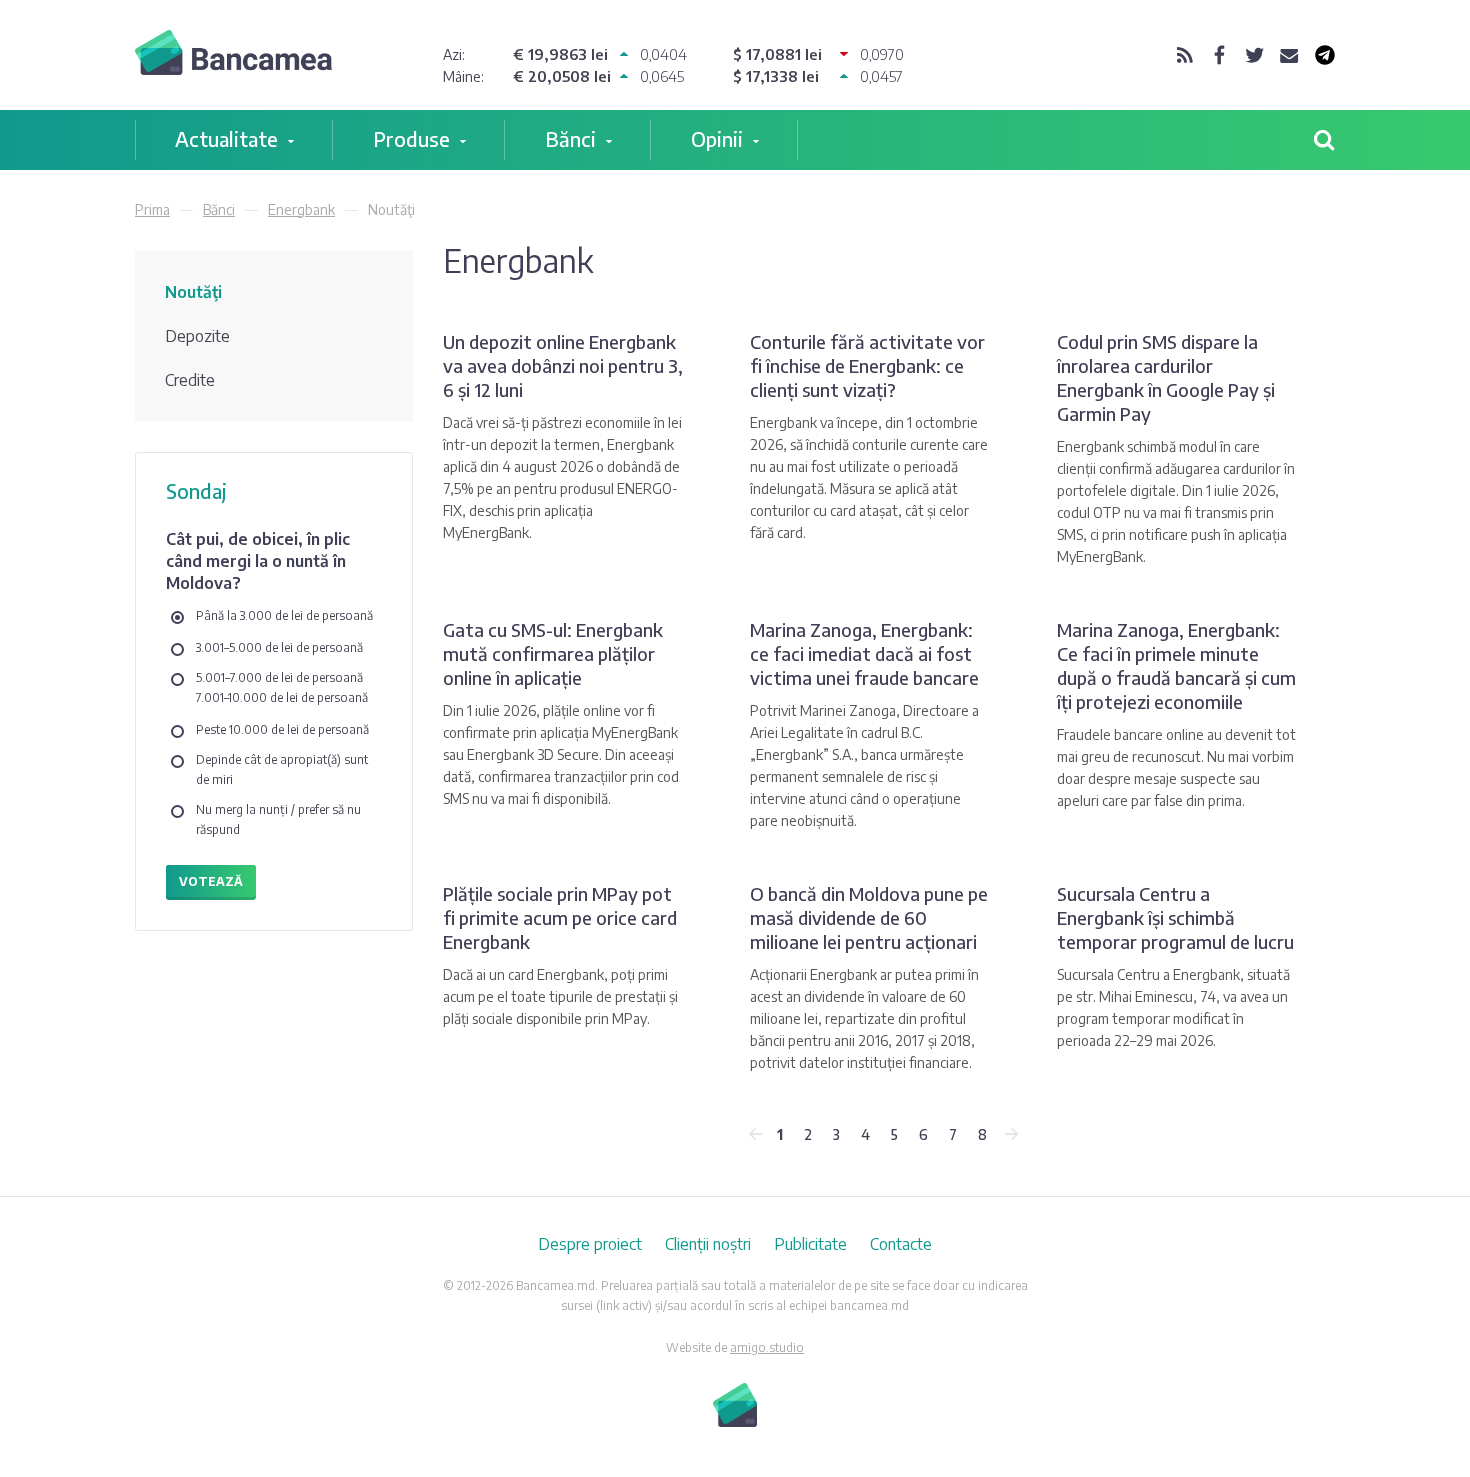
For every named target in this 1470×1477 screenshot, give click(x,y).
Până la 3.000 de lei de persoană (284, 615)
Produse (411, 138)
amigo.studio (767, 1347)
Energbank (301, 209)
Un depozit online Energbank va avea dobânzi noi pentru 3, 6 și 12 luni (563, 365)
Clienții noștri (708, 1244)
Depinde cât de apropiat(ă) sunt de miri (282, 769)
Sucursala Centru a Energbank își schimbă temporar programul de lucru (1175, 917)
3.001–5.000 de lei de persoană (279, 647)
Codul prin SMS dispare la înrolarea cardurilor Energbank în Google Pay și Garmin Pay (1166, 377)
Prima (152, 209)
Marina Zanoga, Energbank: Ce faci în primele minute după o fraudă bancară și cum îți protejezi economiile (1176, 665)
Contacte (901, 1244)
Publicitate (810, 1244)
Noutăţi (193, 292)
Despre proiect (590, 1244)
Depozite (197, 336)
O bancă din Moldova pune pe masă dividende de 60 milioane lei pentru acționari (869, 917)
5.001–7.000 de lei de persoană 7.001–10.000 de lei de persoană (282, 687)
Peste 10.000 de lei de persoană (282, 729)
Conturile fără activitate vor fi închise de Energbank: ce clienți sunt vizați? (867, 365)
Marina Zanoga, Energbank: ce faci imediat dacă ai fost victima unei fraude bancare (864, 653)
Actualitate (226, 138)
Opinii (717, 138)
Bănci (570, 138)
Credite (190, 380)
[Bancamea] (233, 55)
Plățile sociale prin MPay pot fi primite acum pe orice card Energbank (560, 917)
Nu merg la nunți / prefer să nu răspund (278, 819)
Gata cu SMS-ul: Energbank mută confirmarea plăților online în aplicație (553, 653)
